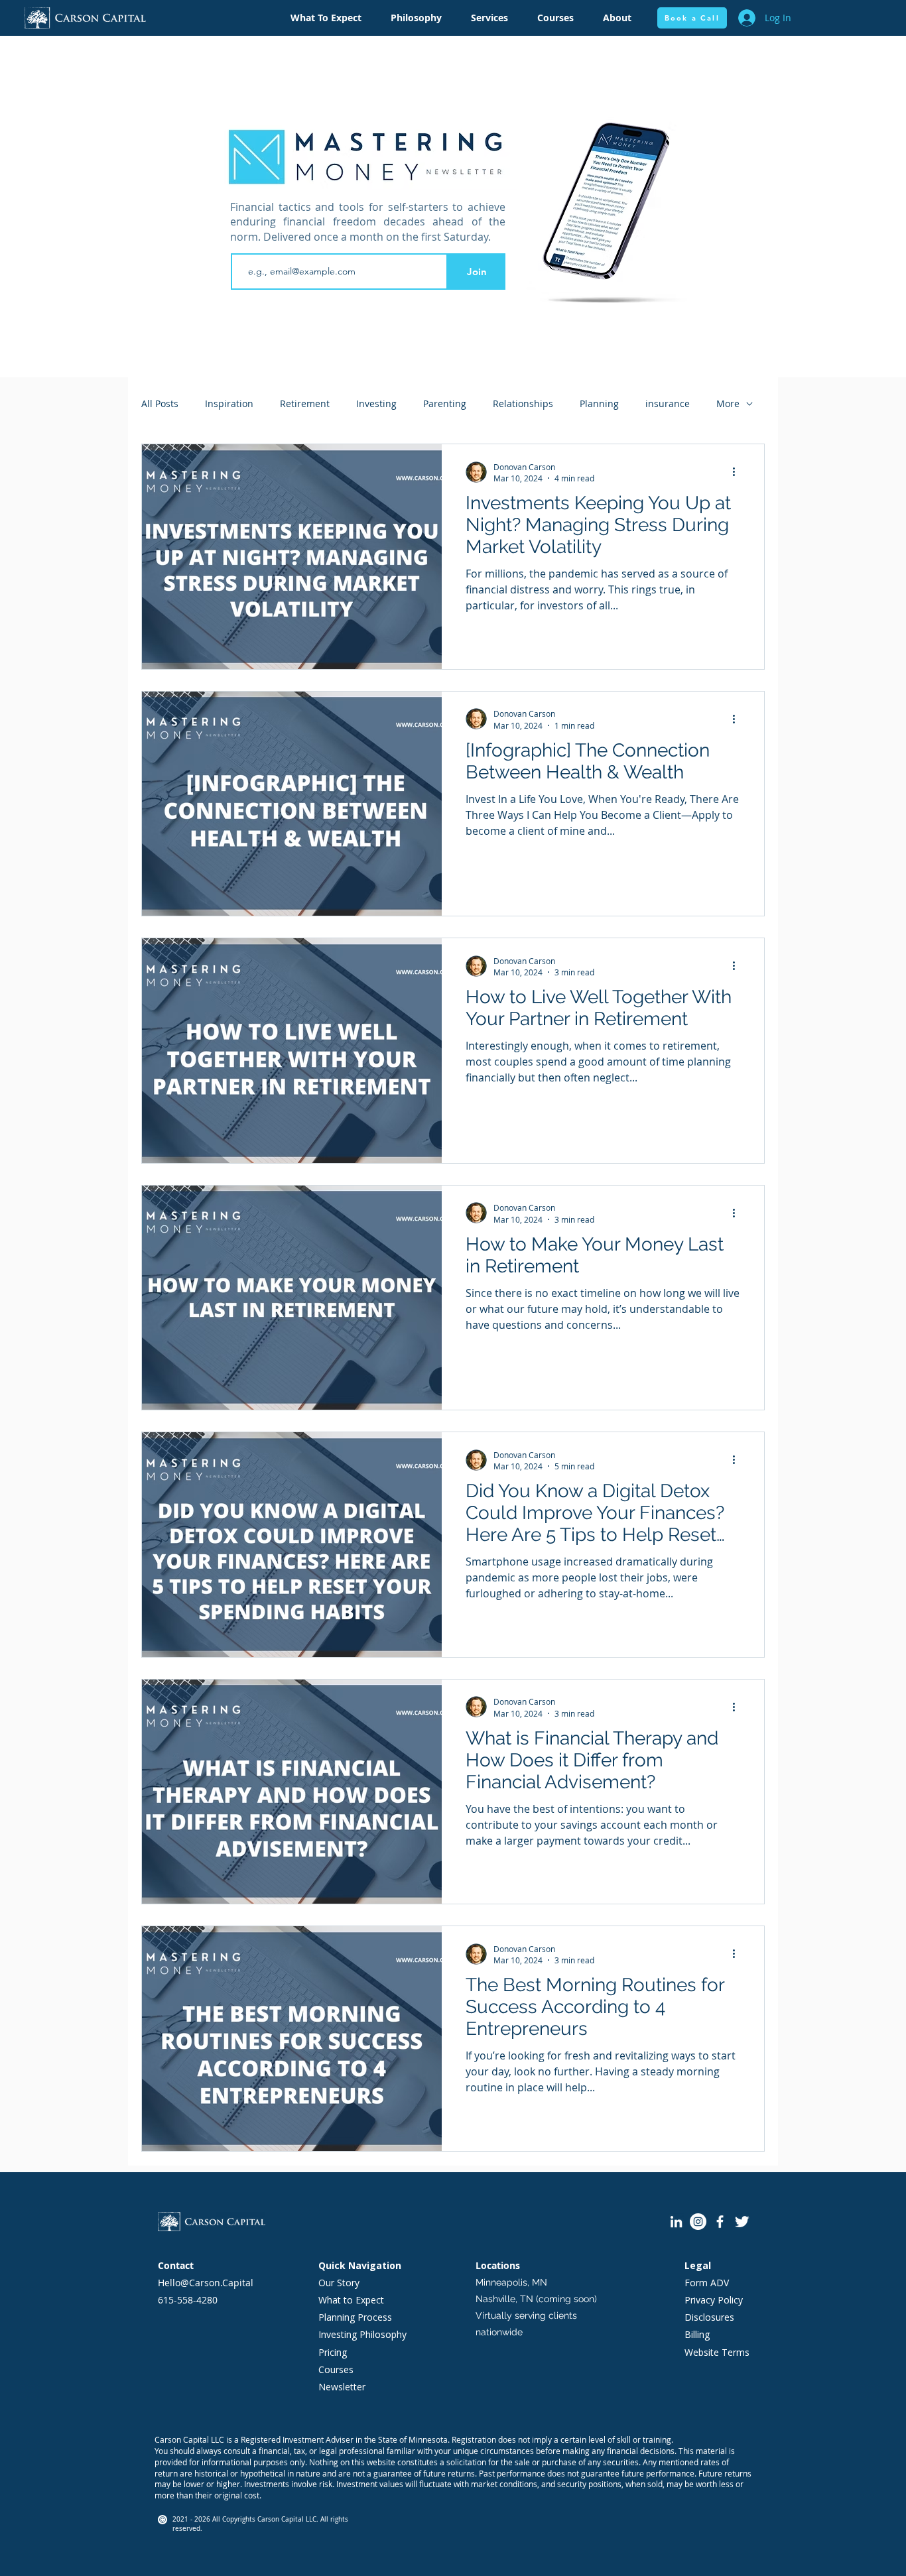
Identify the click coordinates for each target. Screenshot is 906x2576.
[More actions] (738, 472)
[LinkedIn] (676, 2222)
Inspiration (229, 403)
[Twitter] (742, 2222)
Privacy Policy (714, 2300)
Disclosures (709, 2317)
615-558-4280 (188, 2300)
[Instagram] (698, 2222)
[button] (416, 18)
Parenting (445, 403)
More (728, 403)
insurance (668, 403)
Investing (376, 403)
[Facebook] (720, 2222)
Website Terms (717, 2352)
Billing (697, 2334)
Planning (599, 403)
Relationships (523, 403)
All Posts (160, 403)
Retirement (305, 403)
